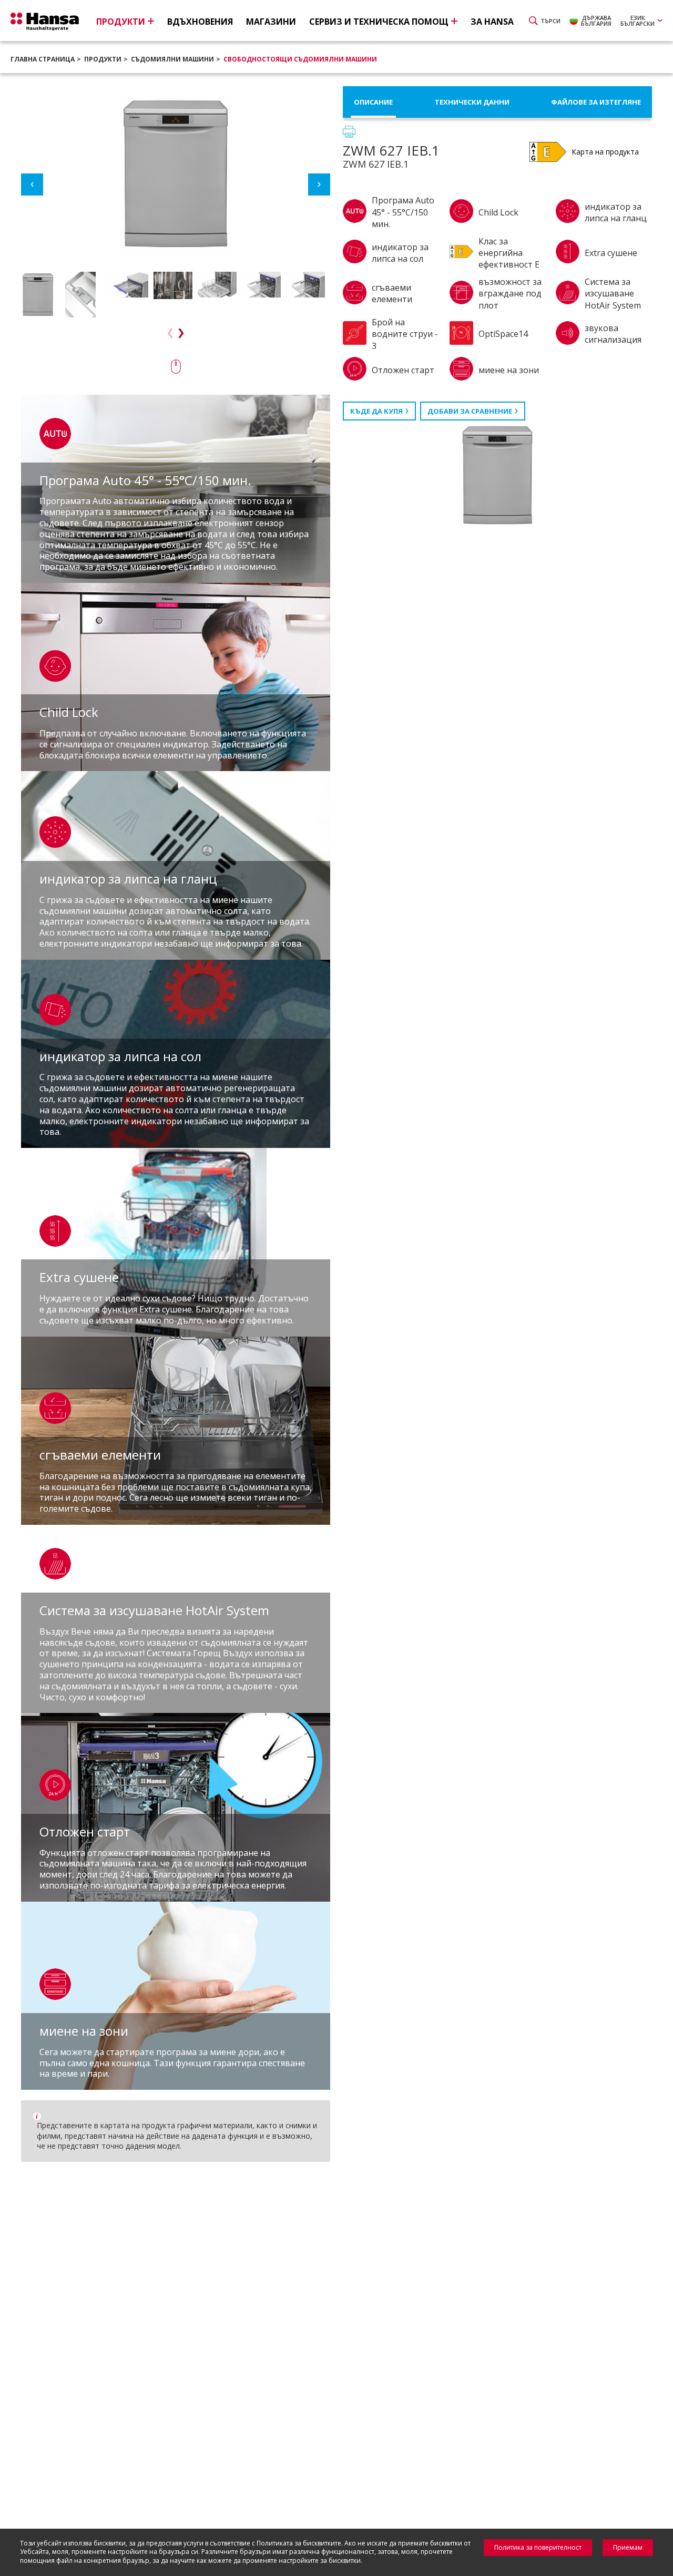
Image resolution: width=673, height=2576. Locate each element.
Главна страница (43, 59)
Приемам (628, 2547)
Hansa (45, 22)
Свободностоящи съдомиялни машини (300, 59)
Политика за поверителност (538, 2547)
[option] (40, 295)
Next (319, 184)
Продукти (103, 59)
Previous (32, 184)
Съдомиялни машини (172, 59)
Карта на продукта (605, 152)
